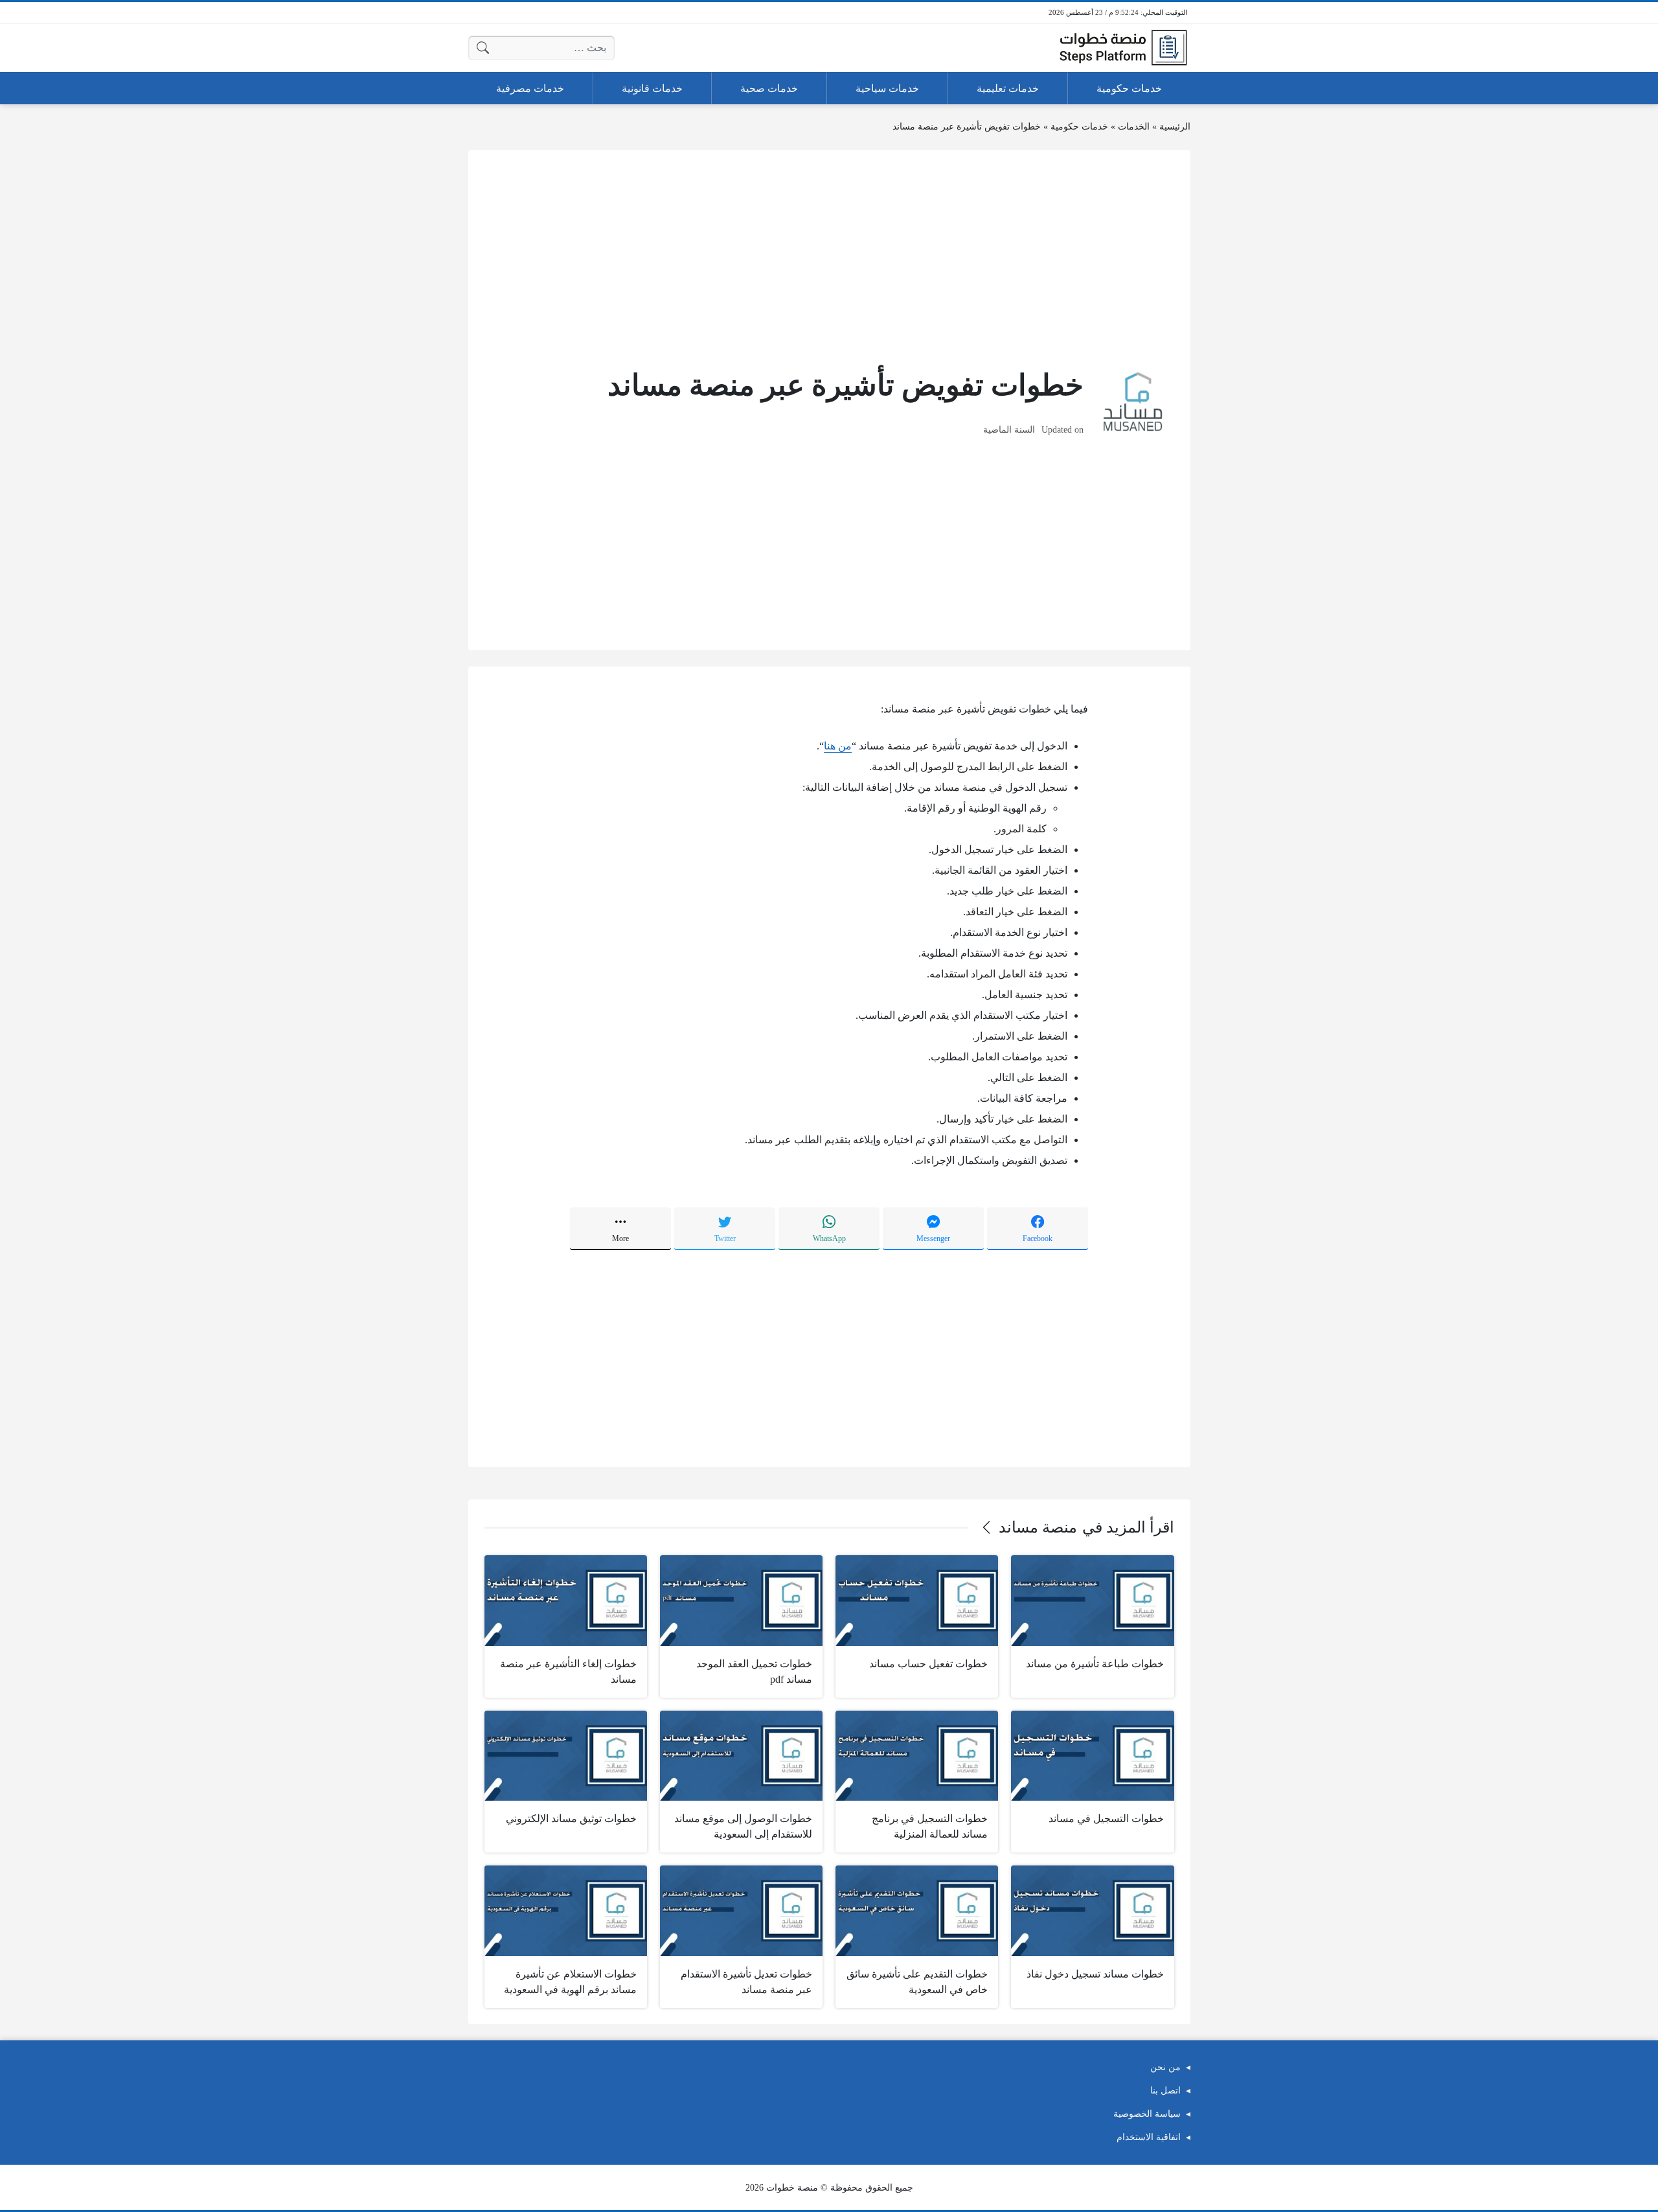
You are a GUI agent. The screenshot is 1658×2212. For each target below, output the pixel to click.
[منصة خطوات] (1123, 48)
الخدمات (1134, 127)
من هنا (838, 746)
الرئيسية (1175, 127)
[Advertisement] (829, 257)
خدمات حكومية (1079, 127)
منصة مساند (1038, 1527)
